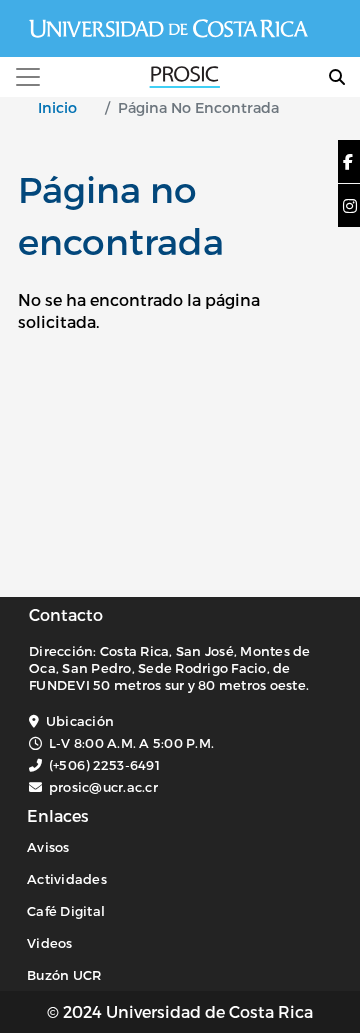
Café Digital (66, 911)
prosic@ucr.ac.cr (103, 787)
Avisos (48, 847)
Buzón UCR (64, 975)
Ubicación (80, 721)
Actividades (67, 879)
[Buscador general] (337, 76)
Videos (50, 943)
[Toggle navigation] (28, 77)
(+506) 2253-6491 (104, 765)
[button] (348, 162)
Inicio (57, 107)
